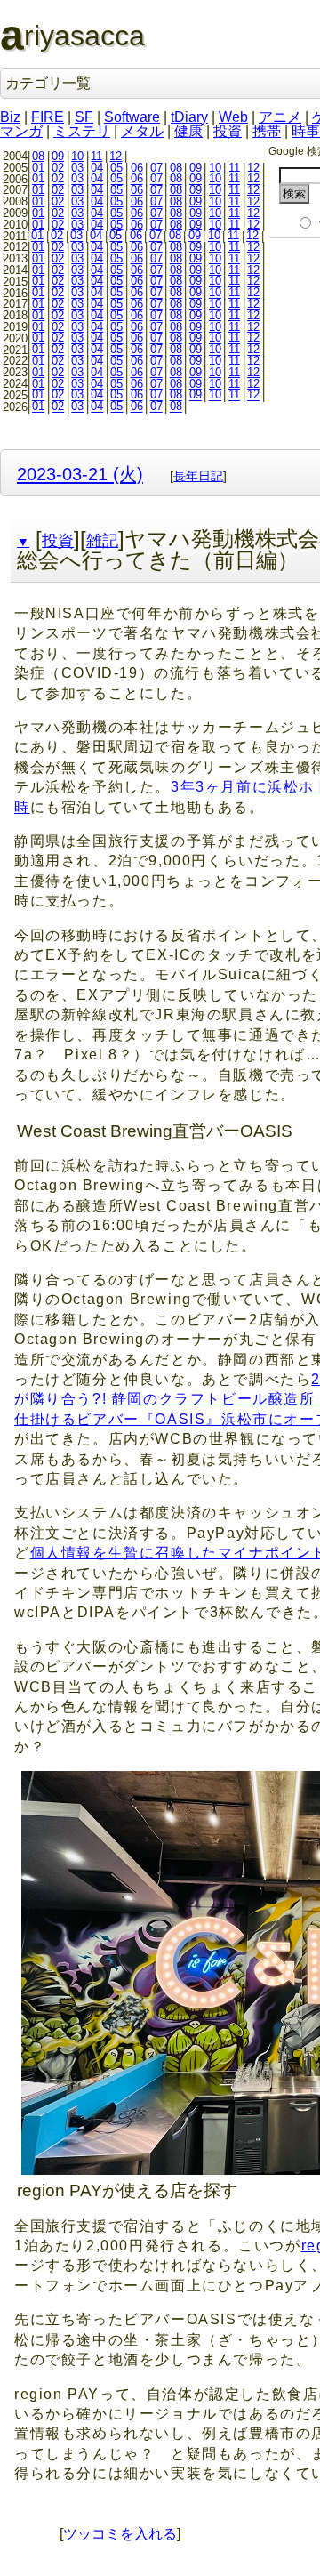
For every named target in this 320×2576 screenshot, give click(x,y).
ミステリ (82, 131)
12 (116, 156)
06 (137, 168)
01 (38, 168)
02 (58, 168)
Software (132, 117)
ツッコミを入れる (120, 2534)
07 (156, 168)
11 (96, 156)
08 (38, 156)
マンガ (21, 131)
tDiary (189, 117)
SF (84, 117)
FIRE (48, 117)
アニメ (280, 117)
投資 (228, 131)
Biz (10, 117)
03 (77, 168)
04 (97, 168)
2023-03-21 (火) (80, 474)
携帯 (267, 131)
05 (116, 168)
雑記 (102, 541)
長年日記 (198, 476)
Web (233, 117)
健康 (188, 131)
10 (77, 156)
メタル (142, 131)
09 (58, 156)
